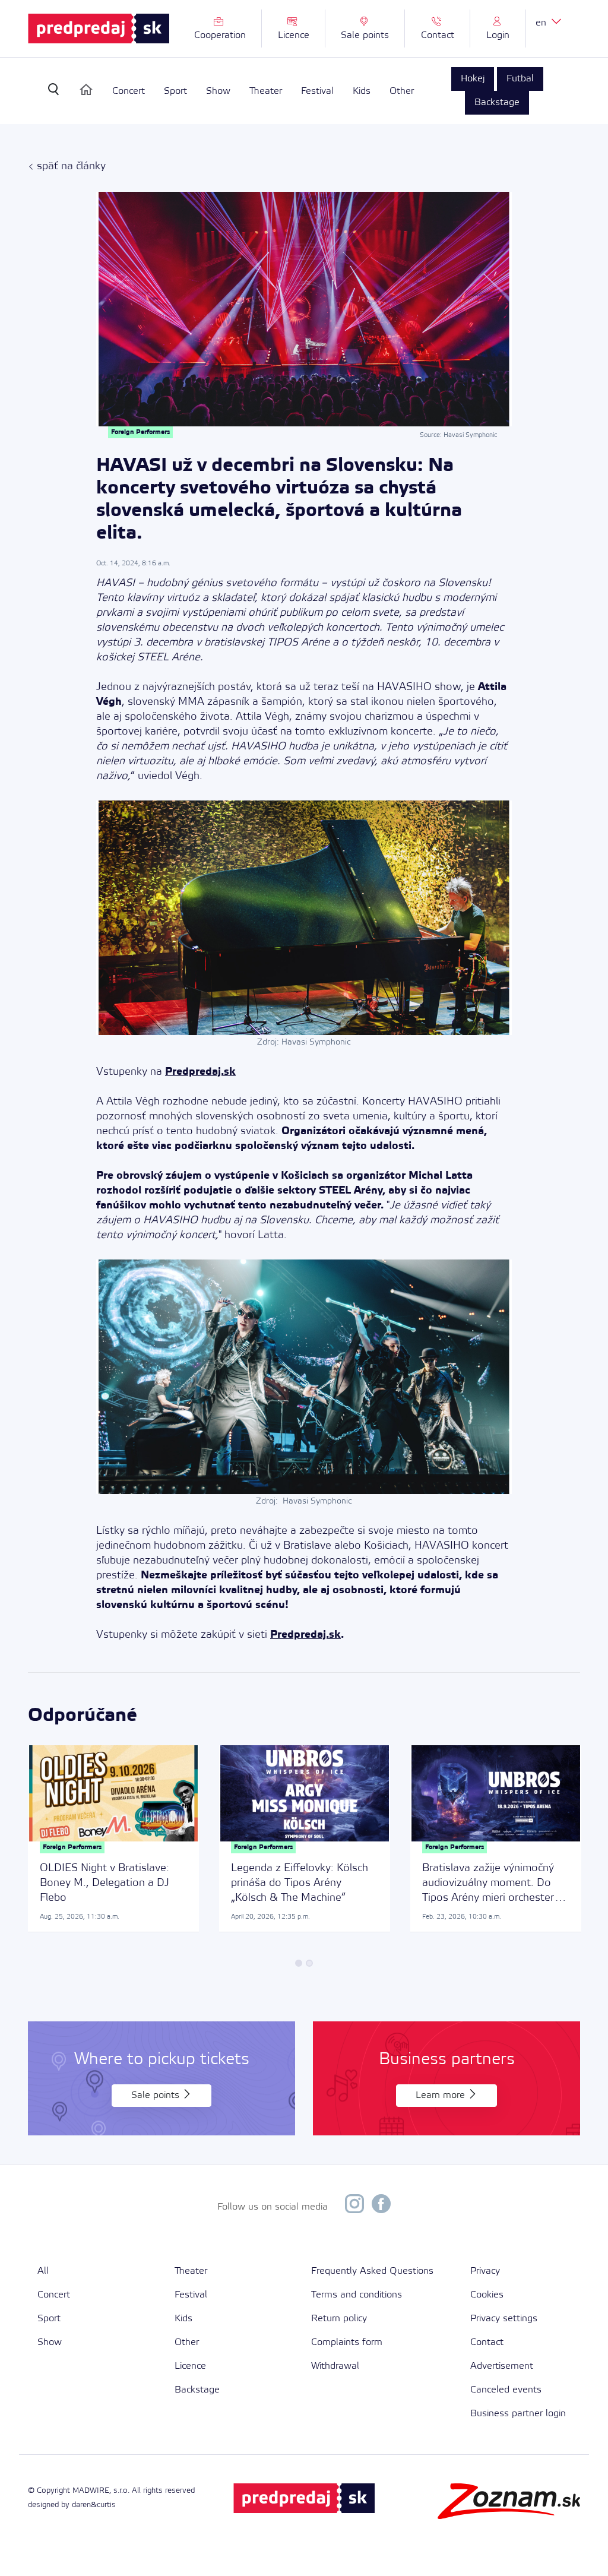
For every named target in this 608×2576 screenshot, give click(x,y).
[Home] (86, 90)
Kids (362, 92)
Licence (190, 2366)
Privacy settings (504, 2319)
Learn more (442, 2095)
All (43, 2271)
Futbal (520, 79)
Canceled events (506, 2390)
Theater (266, 92)
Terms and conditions (357, 2295)
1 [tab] (299, 1963)
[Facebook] (381, 2207)
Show (218, 92)
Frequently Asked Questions (372, 2271)
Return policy (339, 2319)
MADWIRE (91, 2491)
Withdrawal (335, 2366)
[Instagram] (354, 2207)
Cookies (487, 2295)
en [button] (542, 23)
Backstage (497, 102)
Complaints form (347, 2342)
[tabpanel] (113, 1839)
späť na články (71, 166)
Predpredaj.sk (200, 1072)
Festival (317, 92)
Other (402, 92)
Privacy (485, 2271)
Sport (175, 92)
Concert (129, 92)
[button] (498, 29)
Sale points (157, 2095)
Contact (487, 2342)
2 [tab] (309, 1963)
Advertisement (502, 2366)
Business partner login (518, 2414)
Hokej (473, 79)
